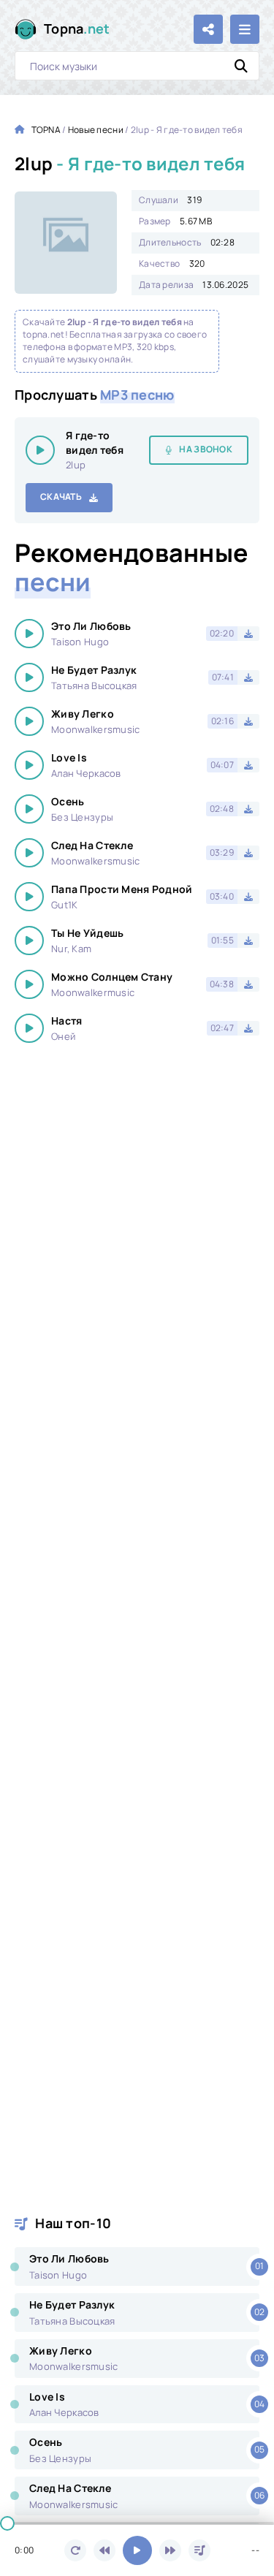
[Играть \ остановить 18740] (40, 450)
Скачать (61, 497)
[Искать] (241, 66)
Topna (77, 29)
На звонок (206, 449)
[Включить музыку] (137, 2550)
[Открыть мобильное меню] (245, 29)
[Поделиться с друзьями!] (208, 29)
